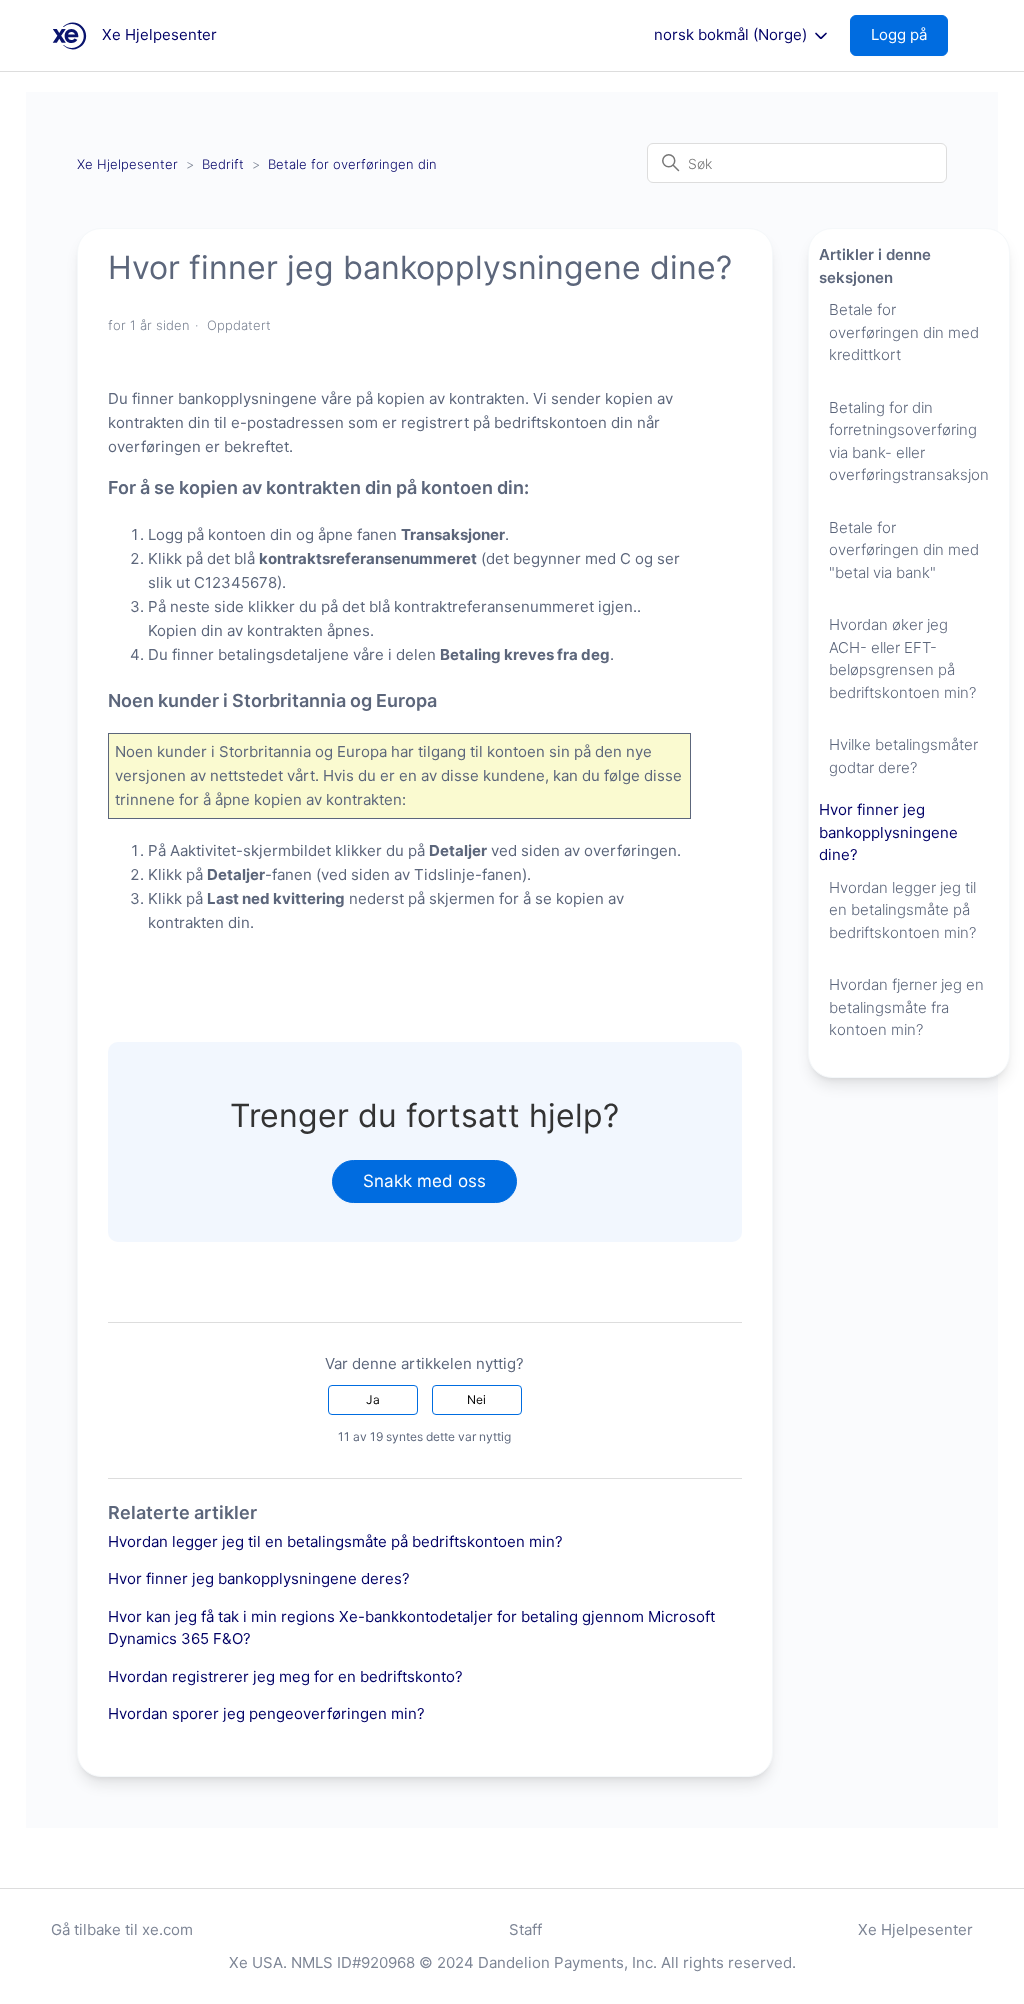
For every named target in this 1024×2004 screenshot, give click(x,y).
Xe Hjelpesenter (127, 164)
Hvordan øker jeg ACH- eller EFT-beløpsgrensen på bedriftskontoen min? (902, 658)
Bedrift (223, 164)
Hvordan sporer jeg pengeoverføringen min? (266, 1713)
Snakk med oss (424, 1181)
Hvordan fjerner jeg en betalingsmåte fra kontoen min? (906, 1007)
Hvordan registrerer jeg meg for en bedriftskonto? (285, 1676)
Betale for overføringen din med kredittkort (904, 332)
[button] (909, 35)
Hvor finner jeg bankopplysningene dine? (888, 832)
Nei (476, 1399)
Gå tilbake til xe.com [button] (122, 1929)
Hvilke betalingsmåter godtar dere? (903, 756)
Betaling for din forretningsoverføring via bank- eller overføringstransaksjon (909, 441)
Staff (525, 1929)
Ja (373, 1399)
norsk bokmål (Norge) (732, 35)
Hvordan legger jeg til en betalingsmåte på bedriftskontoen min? (335, 1541)
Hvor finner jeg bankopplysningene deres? (259, 1578)
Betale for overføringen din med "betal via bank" (904, 550)
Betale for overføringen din (352, 164)
